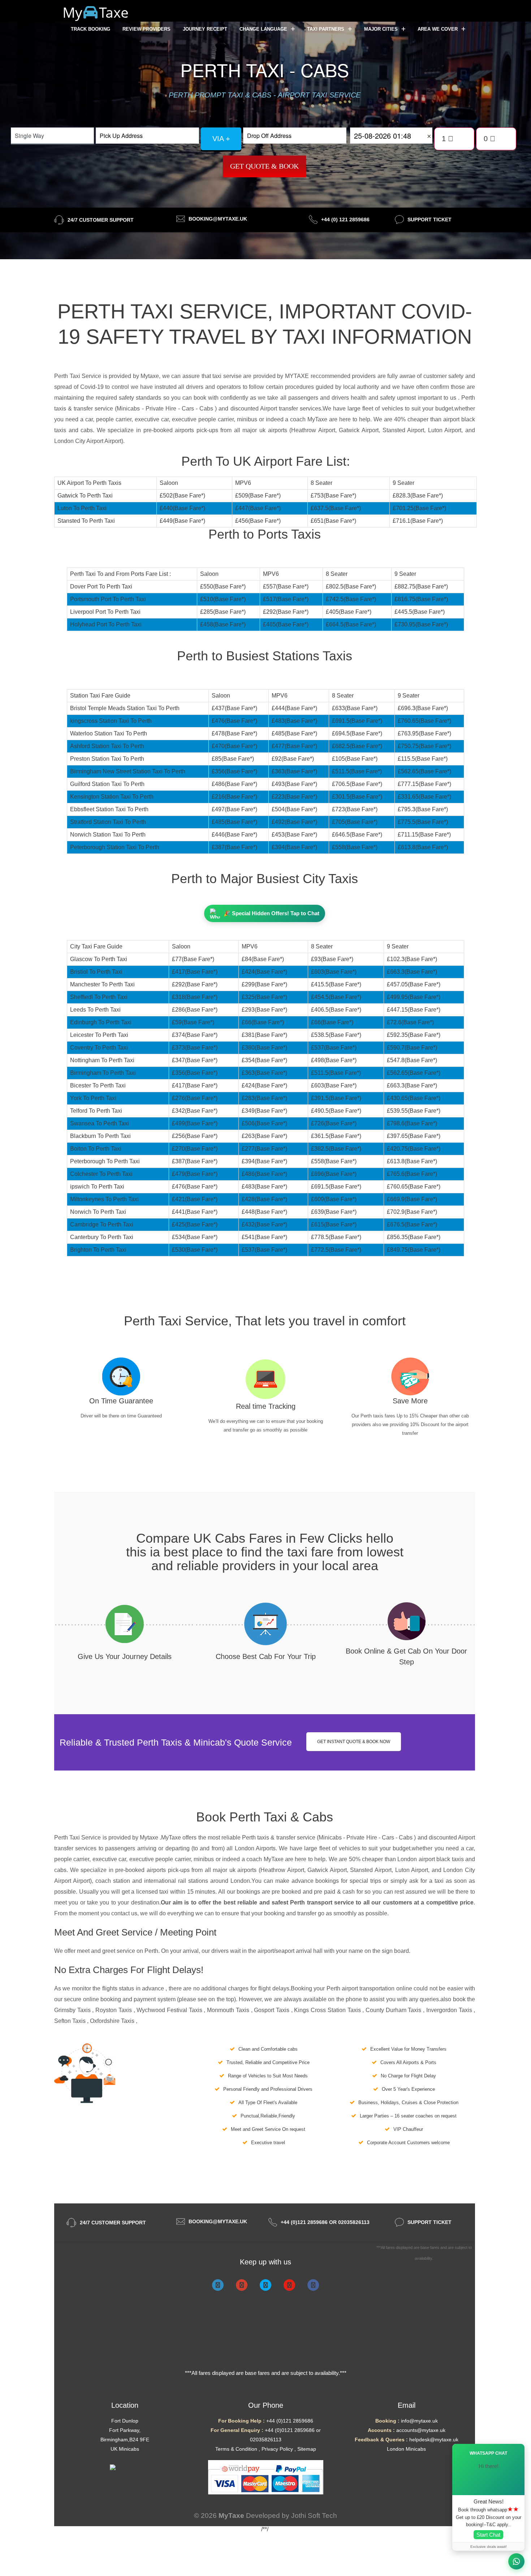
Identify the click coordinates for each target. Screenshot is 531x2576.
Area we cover (438, 29)
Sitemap (307, 2449)
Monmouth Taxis (229, 2010)
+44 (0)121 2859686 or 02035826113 (325, 2222)
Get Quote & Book (264, 166)
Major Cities (382, 29)
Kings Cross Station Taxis (328, 2010)
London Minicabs (406, 2449)
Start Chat (488, 2535)
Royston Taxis (114, 2010)
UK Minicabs (125, 2449)
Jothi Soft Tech (314, 2516)
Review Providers (146, 29)
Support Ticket (429, 220)
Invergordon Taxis (450, 2010)
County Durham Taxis (394, 2010)
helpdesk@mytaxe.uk (434, 2440)
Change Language (264, 29)
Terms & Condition (236, 2449)
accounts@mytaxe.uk (421, 2430)
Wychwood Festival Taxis (170, 2010)
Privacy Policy (277, 2449)
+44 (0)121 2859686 (290, 2421)
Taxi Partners (326, 29)
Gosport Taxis (272, 2010)
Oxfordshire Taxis (113, 2021)
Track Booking (90, 29)
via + (221, 139)
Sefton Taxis (71, 2021)
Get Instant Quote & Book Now (354, 1742)
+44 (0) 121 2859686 (345, 220)
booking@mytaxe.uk (218, 219)
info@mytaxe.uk (419, 2421)
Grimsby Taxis (73, 2010)
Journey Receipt (205, 29)
